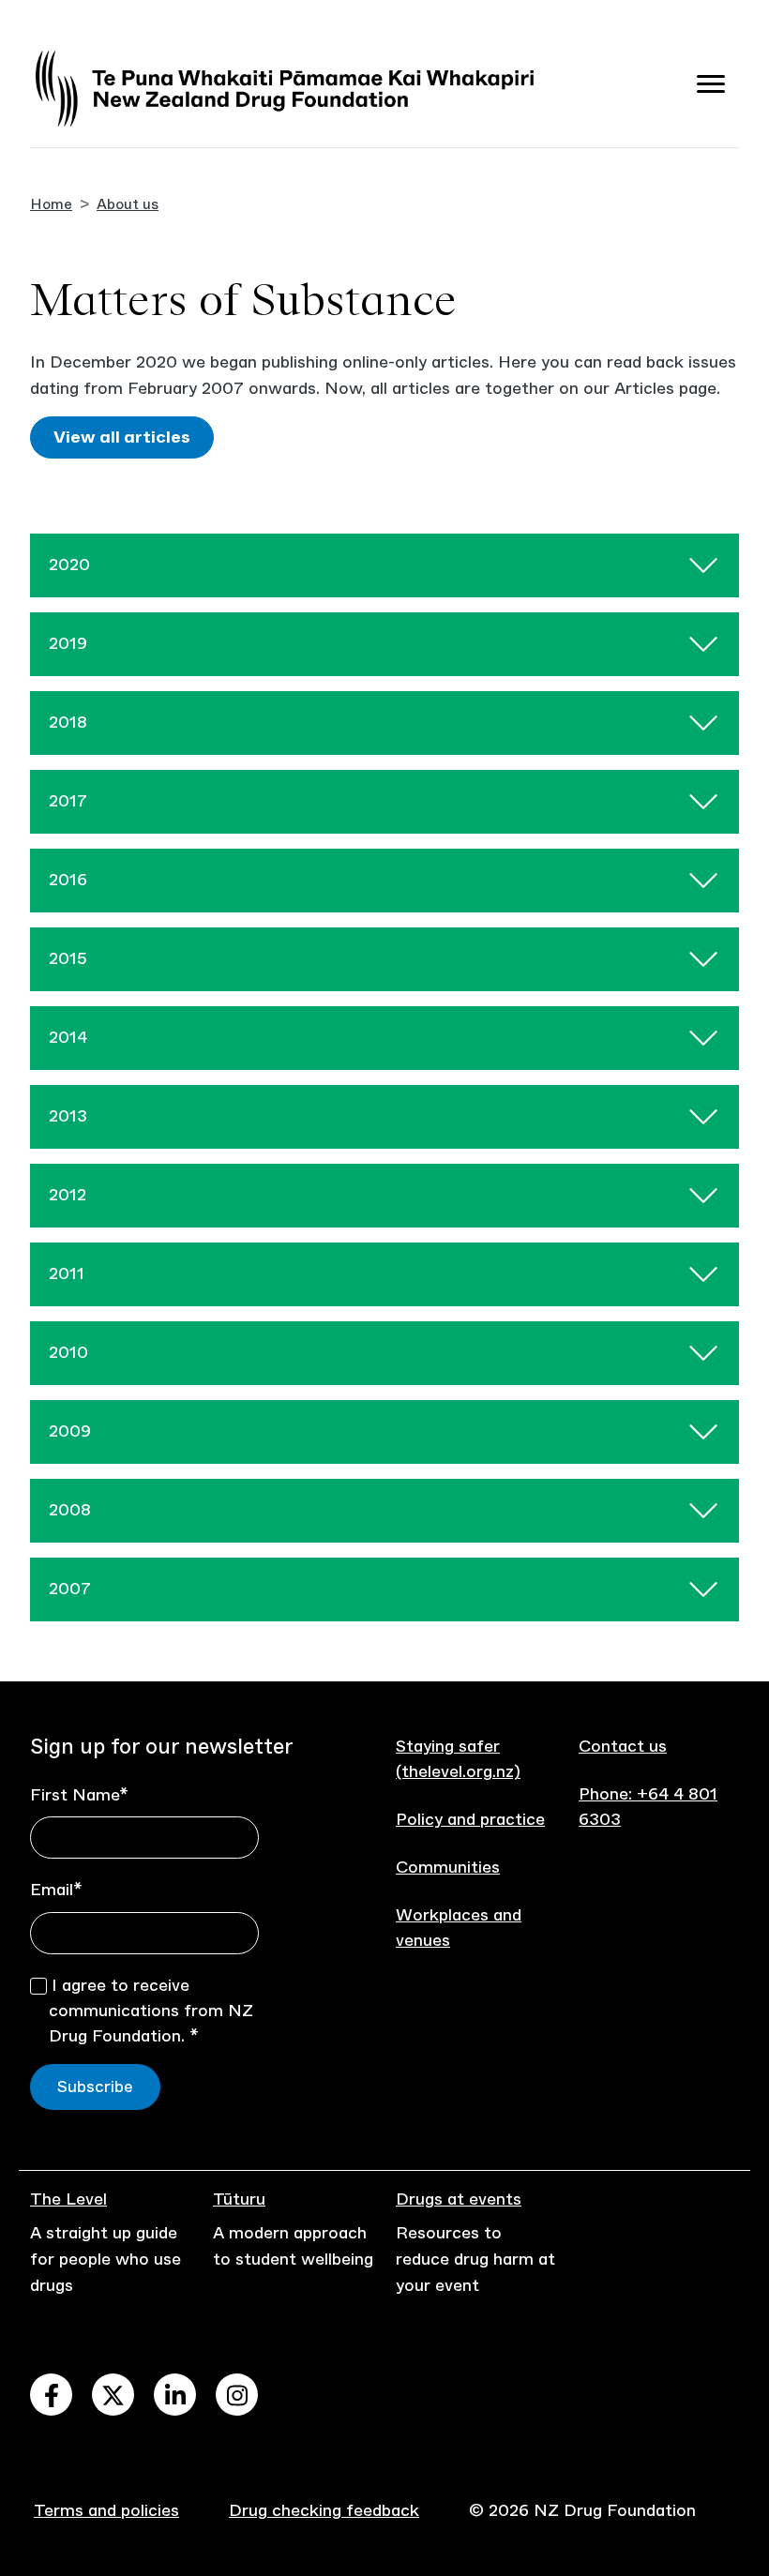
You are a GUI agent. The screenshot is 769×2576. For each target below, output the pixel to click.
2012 (68, 1195)
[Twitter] (113, 2395)
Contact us (623, 1746)
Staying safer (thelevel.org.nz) (458, 1759)
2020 (69, 565)
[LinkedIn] (175, 2395)
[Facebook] (51, 2395)
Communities (448, 1867)
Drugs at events (459, 2199)
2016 (68, 880)
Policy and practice (470, 1819)
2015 (68, 958)
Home (51, 204)
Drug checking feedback (324, 2510)
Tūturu (239, 2199)
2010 (68, 1352)
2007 (70, 1589)
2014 (68, 1037)
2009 (70, 1431)
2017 (68, 801)
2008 (70, 1510)
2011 (67, 1273)
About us (128, 204)
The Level (68, 2199)
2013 (68, 1116)
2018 (68, 722)
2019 (68, 643)
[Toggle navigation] (711, 88)
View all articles (122, 437)
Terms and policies (106, 2510)
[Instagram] (237, 2395)
